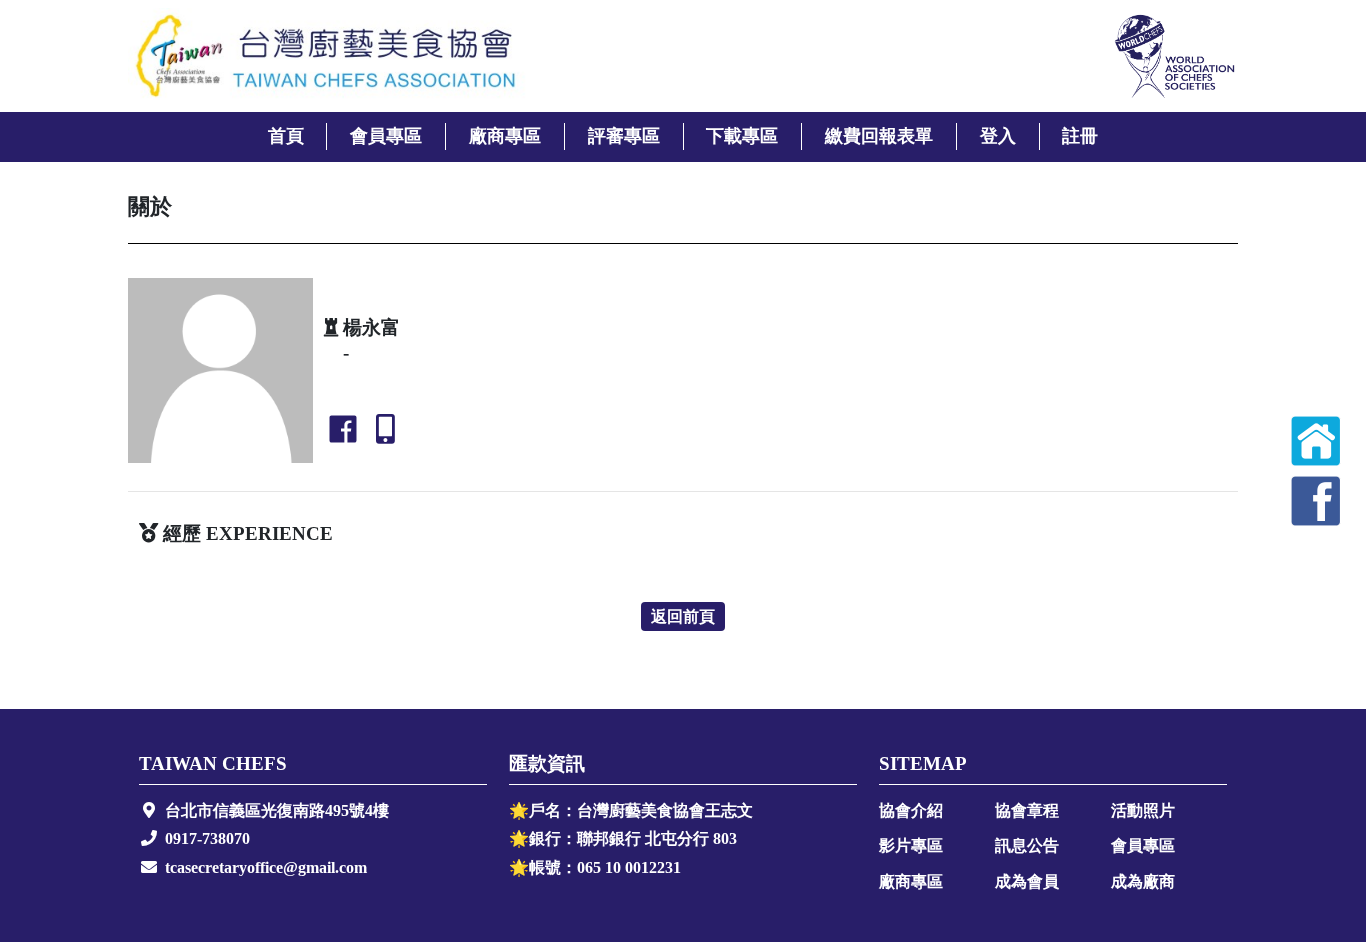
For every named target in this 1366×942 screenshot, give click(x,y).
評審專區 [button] (624, 136)
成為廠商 (1143, 881)
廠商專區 (911, 881)
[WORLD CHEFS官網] (1173, 56)
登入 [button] (998, 136)
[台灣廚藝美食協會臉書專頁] (1316, 501)
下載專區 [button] (742, 136)
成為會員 (1027, 881)
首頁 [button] (286, 136)
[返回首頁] (1316, 441)
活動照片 (1143, 810)
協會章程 (1027, 810)
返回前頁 (683, 616)
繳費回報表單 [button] (879, 136)
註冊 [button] (1080, 136)
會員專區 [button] (386, 136)
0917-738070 (207, 838)
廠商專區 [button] (505, 136)
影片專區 (911, 845)
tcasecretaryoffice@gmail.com (266, 867)
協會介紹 (911, 810)
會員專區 (1143, 845)
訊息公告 (1027, 845)
